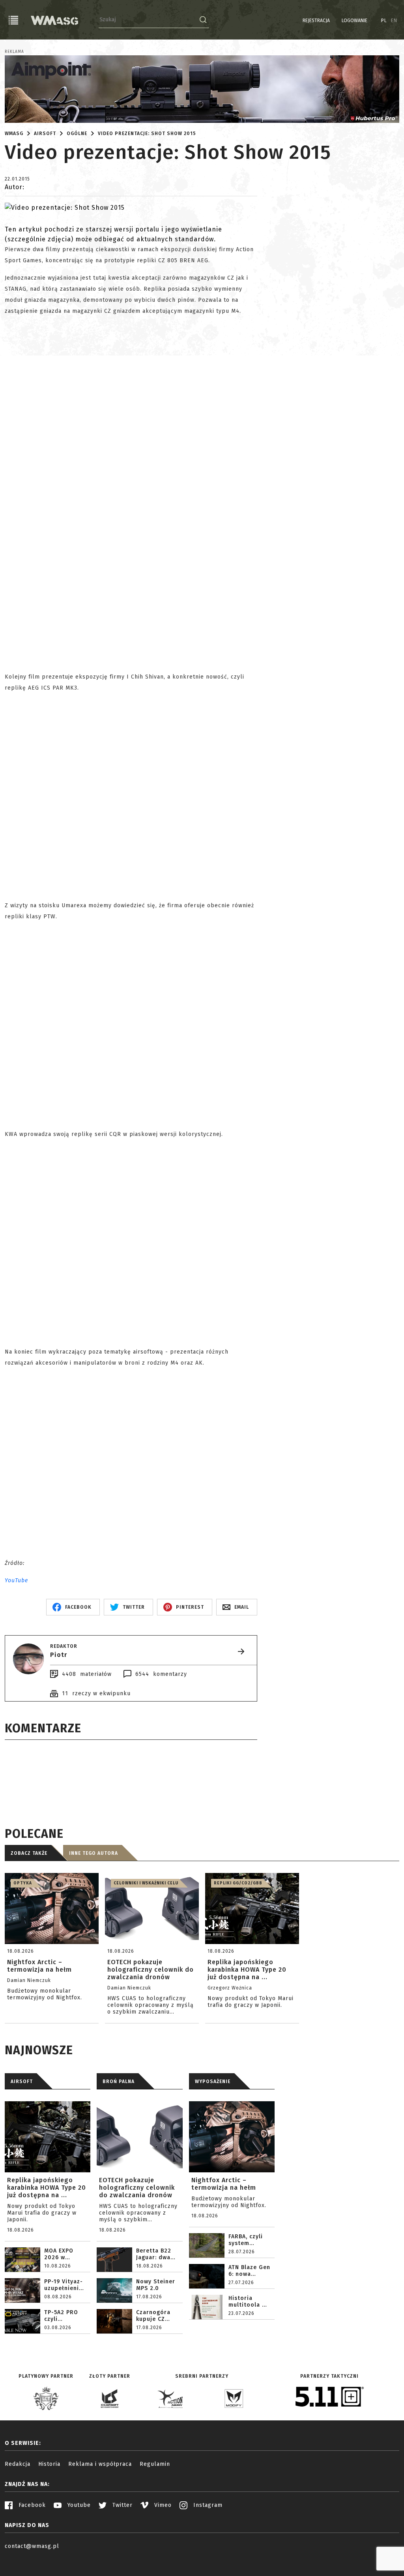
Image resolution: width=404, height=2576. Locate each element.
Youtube (78, 2505)
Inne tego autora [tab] (94, 1853)
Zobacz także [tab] (29, 1853)
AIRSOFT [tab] (22, 2081)
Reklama (14, 52)
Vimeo (162, 2505)
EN (394, 21)
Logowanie (354, 21)
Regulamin (155, 2464)
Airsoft (45, 134)
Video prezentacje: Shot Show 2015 (147, 134)
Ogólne (77, 134)
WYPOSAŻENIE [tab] (213, 2081)
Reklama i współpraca (100, 2464)
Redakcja (18, 2464)
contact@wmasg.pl (32, 2546)
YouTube (16, 1580)
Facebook (31, 2505)
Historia (49, 2464)
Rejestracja (316, 21)
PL (384, 21)
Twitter (122, 2505)
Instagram (207, 2505)
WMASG (14, 134)
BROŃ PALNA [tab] (119, 2081)
